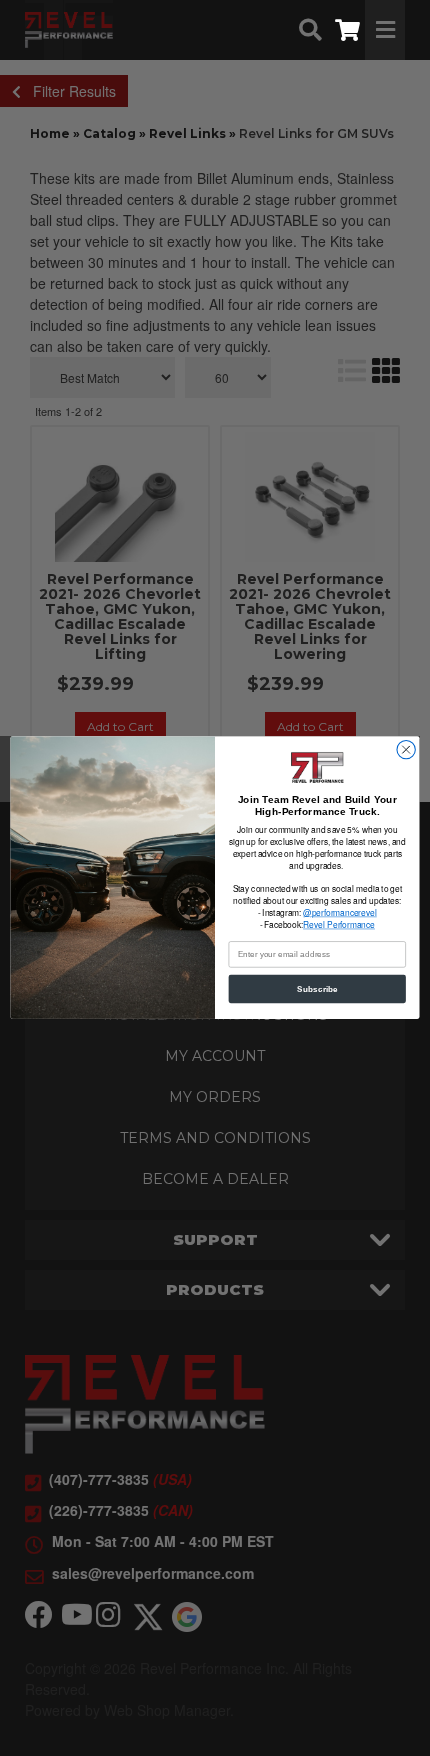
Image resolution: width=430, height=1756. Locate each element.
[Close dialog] (406, 750)
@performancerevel (339, 913)
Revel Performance (339, 925)
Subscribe (317, 989)
